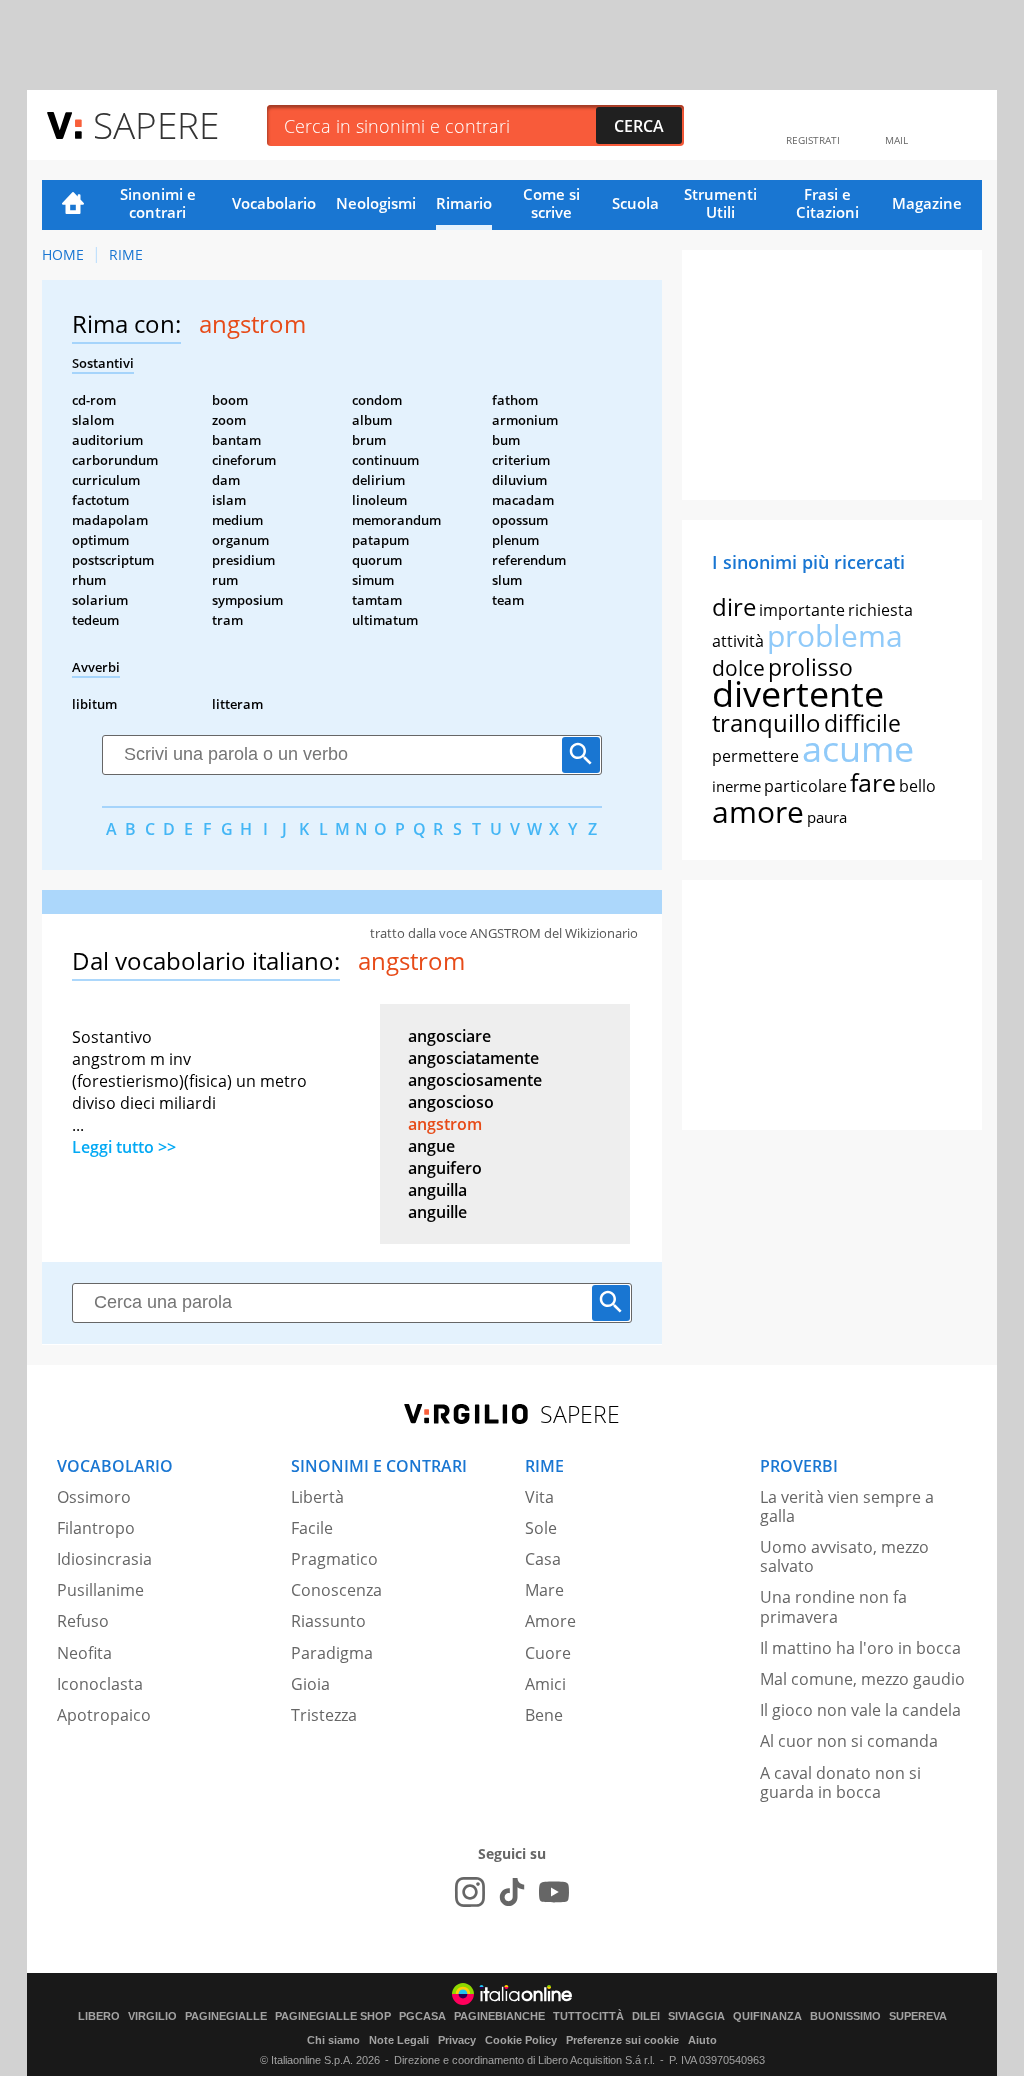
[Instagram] (470, 1892)
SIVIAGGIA (696, 2016)
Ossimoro (94, 1497)
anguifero (445, 1168)
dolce (738, 668)
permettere (755, 756)
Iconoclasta (100, 1684)
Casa (543, 1559)
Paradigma (332, 1653)
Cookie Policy (521, 2040)
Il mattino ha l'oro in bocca (860, 1648)
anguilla (437, 1190)
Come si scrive (551, 203)
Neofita (84, 1653)
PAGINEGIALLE (226, 2016)
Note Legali (399, 2040)
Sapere (156, 124)
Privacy (457, 2040)
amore (758, 811)
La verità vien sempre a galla (847, 1506)
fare (873, 782)
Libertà (317, 1497)
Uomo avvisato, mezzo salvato (844, 1556)
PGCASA (422, 2016)
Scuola (635, 203)
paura (827, 817)
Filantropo (96, 1528)
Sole (541, 1528)
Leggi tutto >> (124, 1147)
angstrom (445, 1124)
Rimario (464, 203)
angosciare (449, 1036)
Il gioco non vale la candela (860, 1710)
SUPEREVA (918, 2016)
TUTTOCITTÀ (588, 2016)
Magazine (927, 203)
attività (738, 641)
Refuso (83, 1621)
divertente (798, 693)
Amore (550, 1621)
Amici (545, 1684)
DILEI (646, 2016)
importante (802, 610)
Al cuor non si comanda (849, 1741)
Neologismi (376, 203)
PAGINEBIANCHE (499, 2016)
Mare (544, 1590)
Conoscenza (336, 1590)
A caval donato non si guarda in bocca (840, 1782)
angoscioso (451, 1102)
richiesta (880, 610)
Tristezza (324, 1715)
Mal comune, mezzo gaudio (862, 1679)
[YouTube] (554, 1892)
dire (734, 606)
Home (73, 205)
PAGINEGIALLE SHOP (333, 2016)
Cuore (548, 1653)
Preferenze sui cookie (622, 2040)
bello (917, 786)
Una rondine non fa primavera (833, 1606)
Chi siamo (333, 2040)
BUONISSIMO (845, 2016)
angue (431, 1146)
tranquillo (766, 722)
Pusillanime (100, 1590)
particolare (805, 786)
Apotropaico (104, 1715)
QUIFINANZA (767, 2016)
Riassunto (328, 1621)
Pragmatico (334, 1559)
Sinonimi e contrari (158, 203)
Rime (126, 254)
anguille (437, 1212)
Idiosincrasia (104, 1559)
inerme (736, 786)
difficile (862, 723)
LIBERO (99, 2016)
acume (858, 748)
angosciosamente (475, 1080)
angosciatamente (473, 1058)
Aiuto (702, 2040)
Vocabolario (274, 203)
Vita (539, 1497)
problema (835, 635)
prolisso (810, 667)
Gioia (310, 1684)
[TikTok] (512, 1892)
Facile (312, 1528)
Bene (544, 1715)
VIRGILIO (152, 2016)
